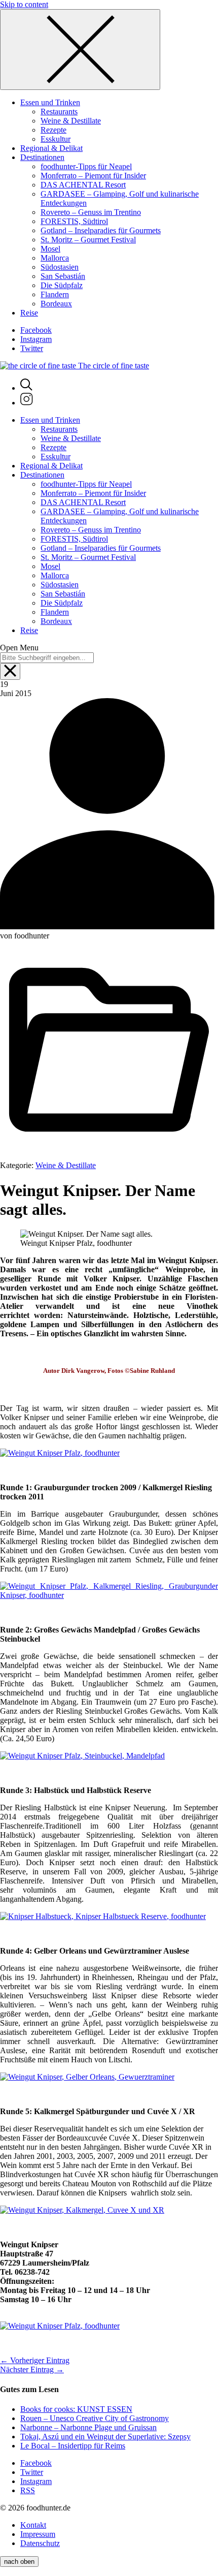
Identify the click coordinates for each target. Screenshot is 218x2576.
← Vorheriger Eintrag (35, 2360)
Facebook (36, 330)
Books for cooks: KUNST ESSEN (76, 2409)
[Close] (80, 50)
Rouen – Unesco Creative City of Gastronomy (95, 2418)
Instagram (36, 339)
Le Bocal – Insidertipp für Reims (73, 2446)
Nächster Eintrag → (32, 2369)
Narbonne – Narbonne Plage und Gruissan (88, 2427)
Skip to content (24, 4)
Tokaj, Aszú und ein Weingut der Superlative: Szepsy (105, 2437)
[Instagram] (27, 403)
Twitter (32, 348)
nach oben (19, 2562)
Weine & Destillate (66, 1165)
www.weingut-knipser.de (43, 2308)
